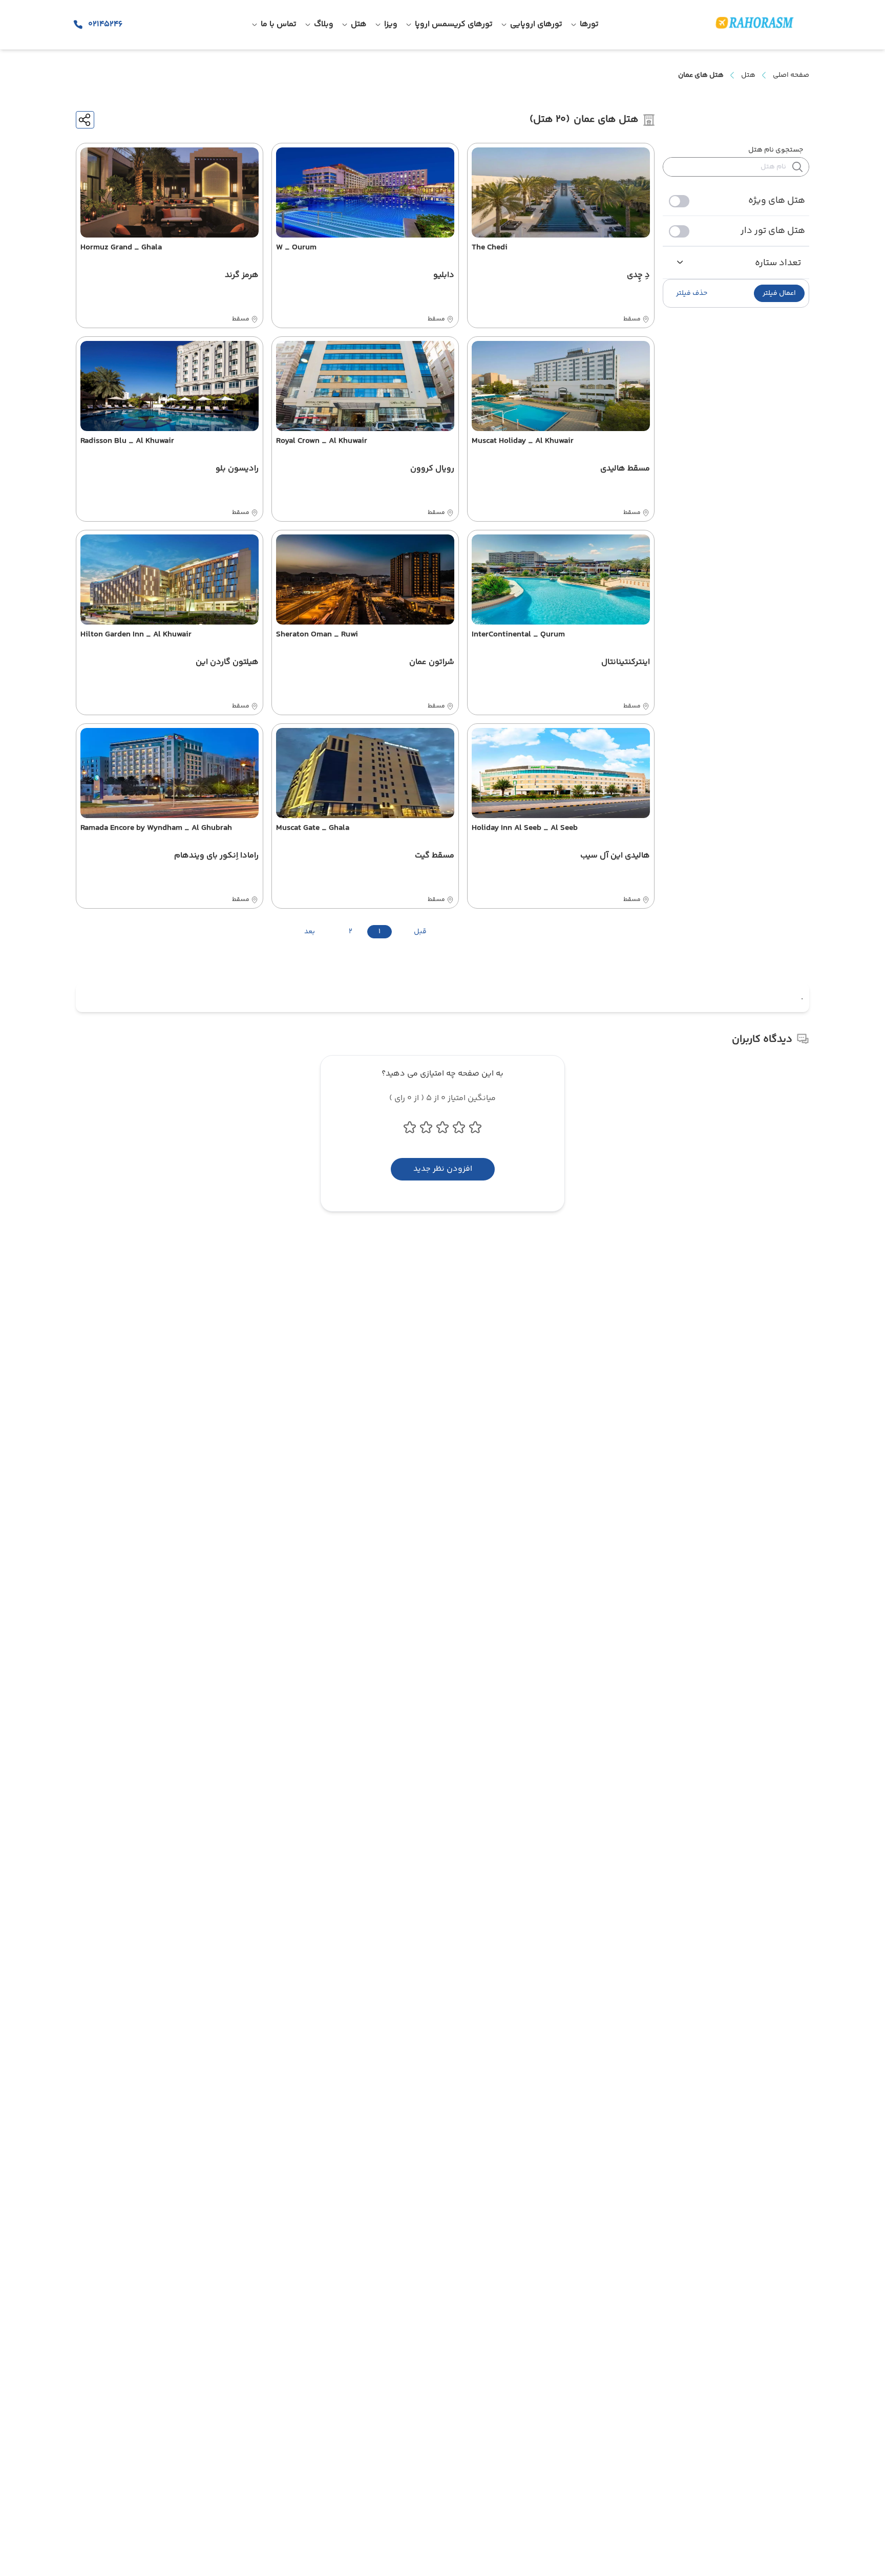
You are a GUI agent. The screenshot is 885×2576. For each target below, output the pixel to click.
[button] (779, 293)
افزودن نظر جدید (443, 1169)
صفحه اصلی (791, 75)
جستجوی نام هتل (776, 150)
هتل (748, 75)
